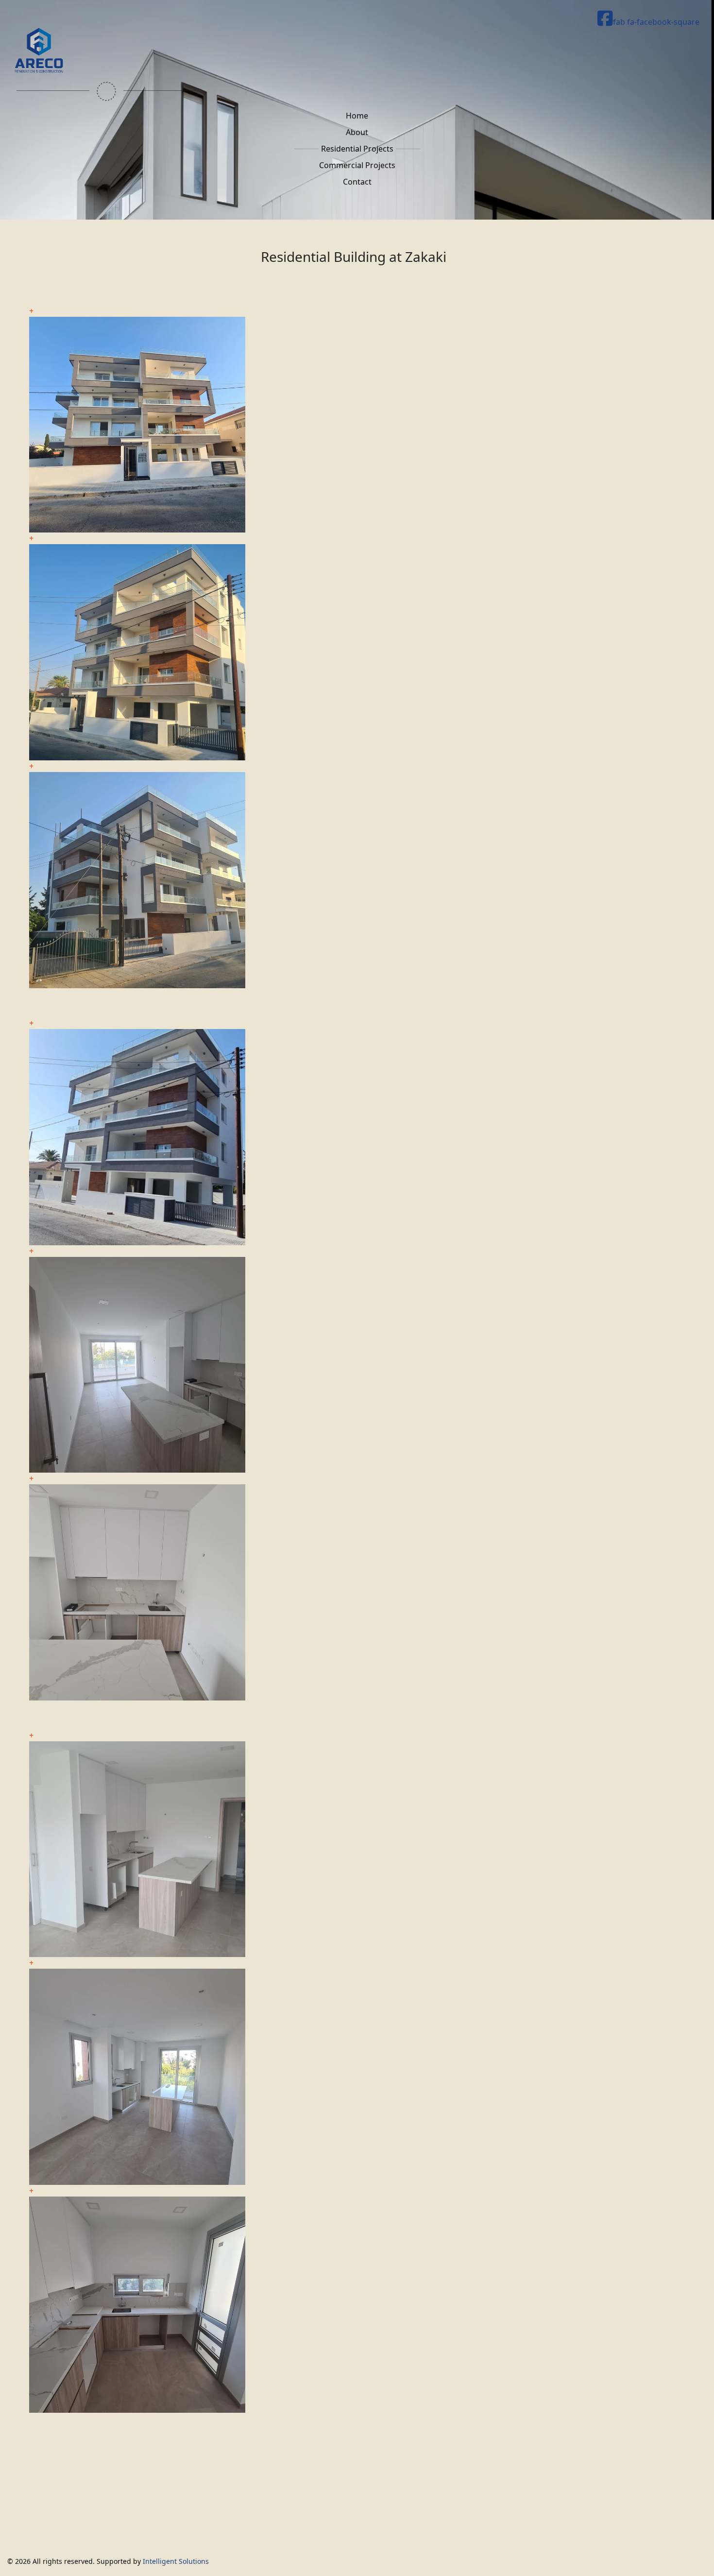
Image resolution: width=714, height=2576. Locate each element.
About (357, 132)
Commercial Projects (357, 165)
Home (357, 116)
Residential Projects (357, 149)
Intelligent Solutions (176, 2561)
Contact (357, 182)
